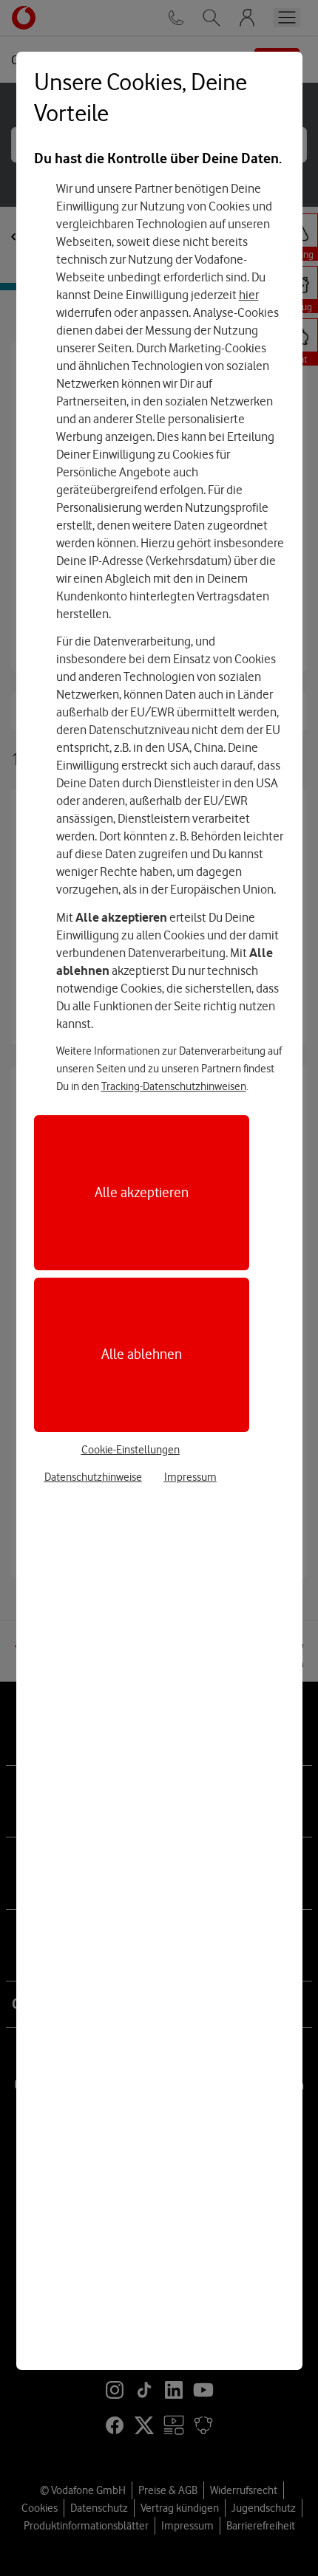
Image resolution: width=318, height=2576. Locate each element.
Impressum (190, 1477)
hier (249, 295)
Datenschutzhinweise (93, 1477)
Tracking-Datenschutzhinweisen (174, 1086)
